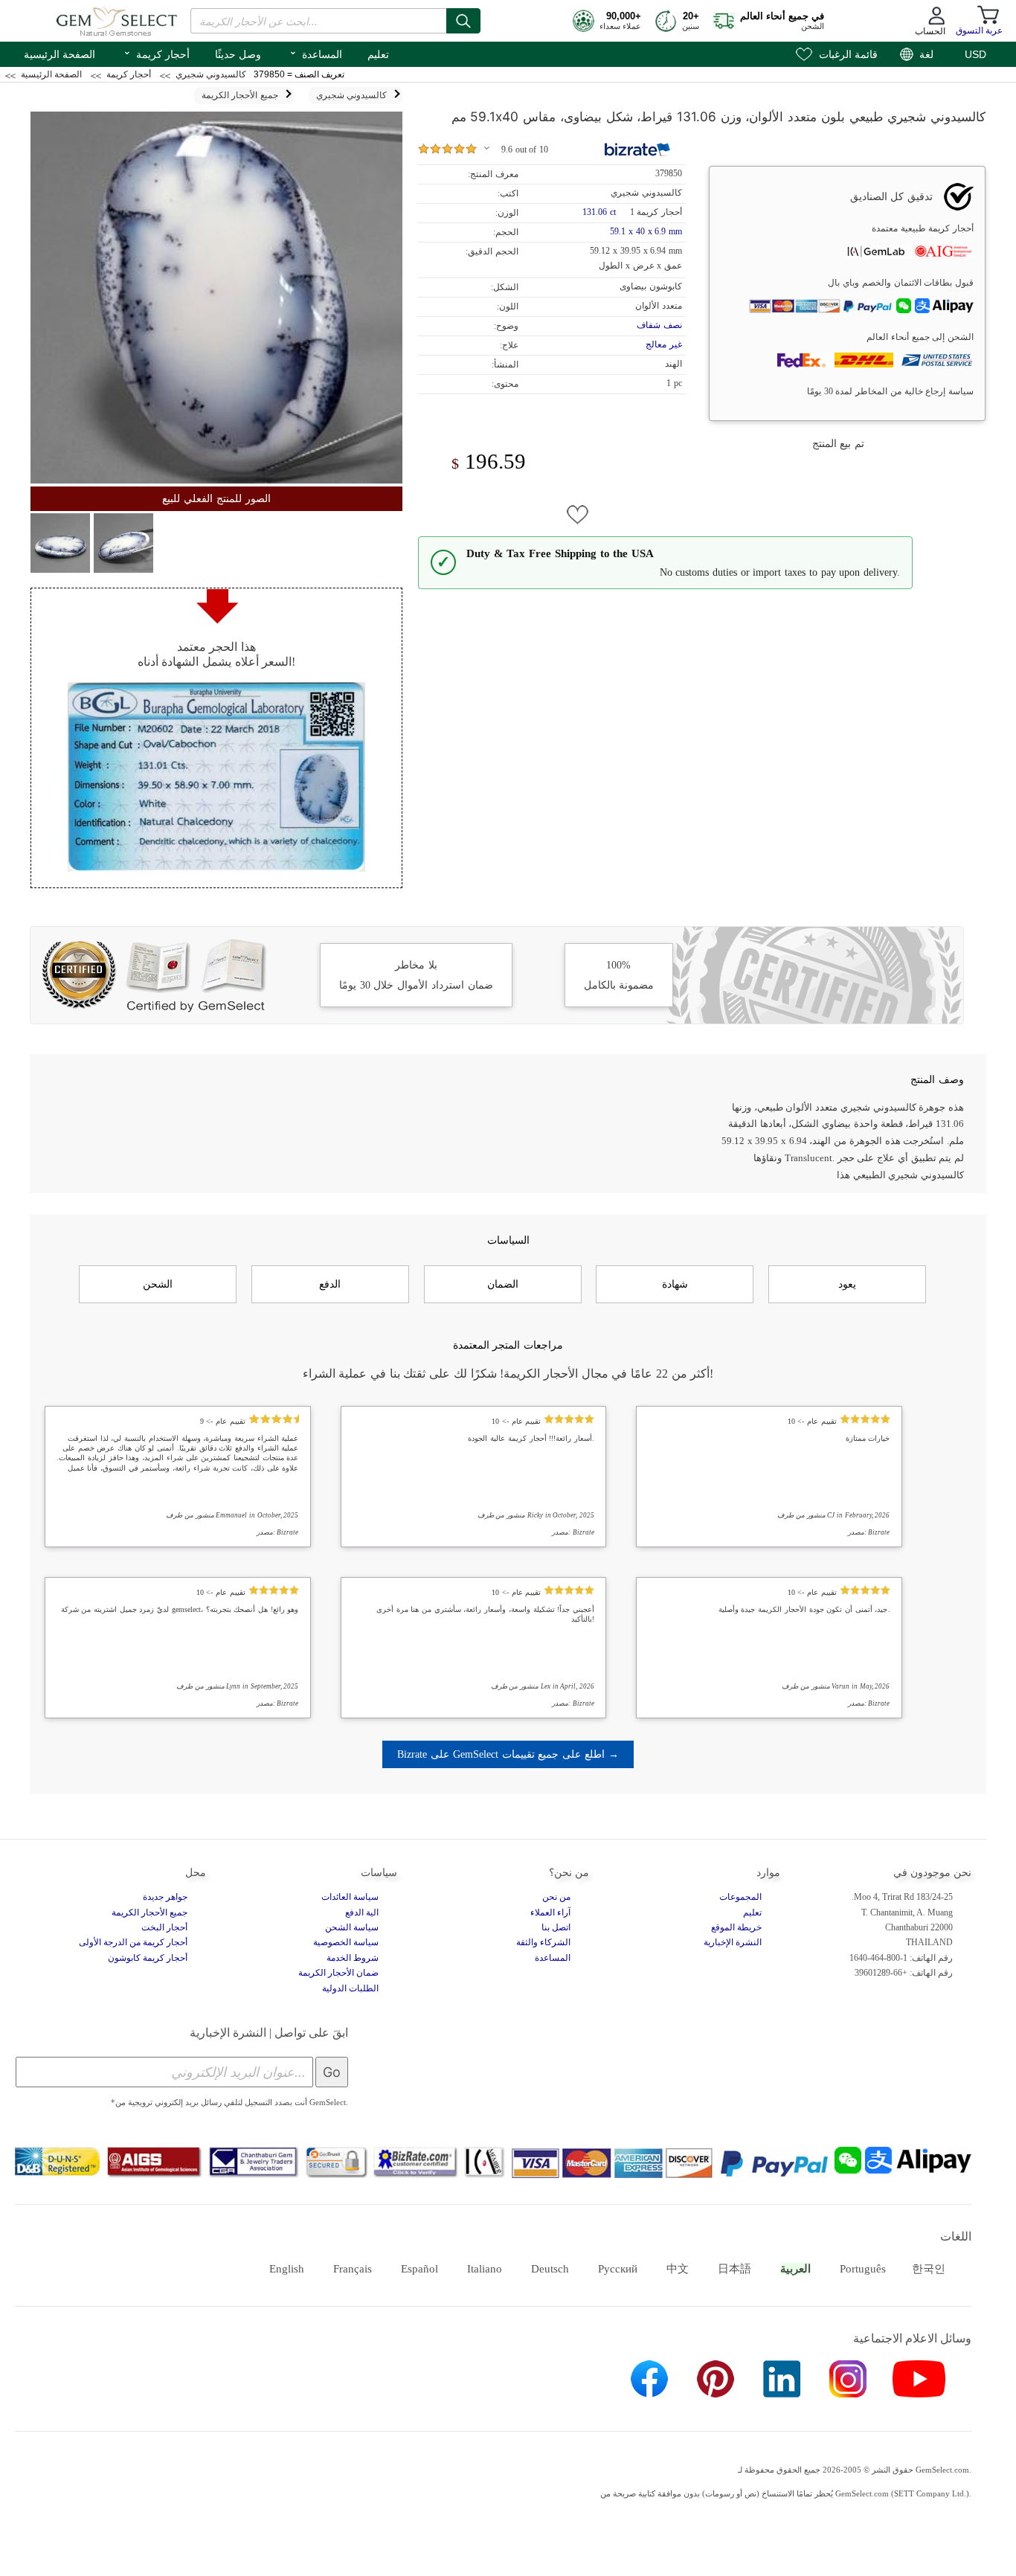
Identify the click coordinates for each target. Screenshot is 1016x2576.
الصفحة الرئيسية (60, 54)
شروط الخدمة (353, 1958)
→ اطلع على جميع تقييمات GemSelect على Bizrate (508, 1754)
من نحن (556, 1897)
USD (975, 54)
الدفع (330, 1284)
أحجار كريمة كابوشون (148, 1958)
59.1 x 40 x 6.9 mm (646, 231)
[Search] (463, 21)
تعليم (378, 54)
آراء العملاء (550, 1912)
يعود (847, 1284)
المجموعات (740, 1897)
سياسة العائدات (350, 1897)
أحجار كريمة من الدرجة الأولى (133, 1942)
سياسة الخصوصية (346, 1942)
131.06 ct (600, 212)
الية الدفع (362, 1912)
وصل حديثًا (238, 54)
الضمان (503, 1284)
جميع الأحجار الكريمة (149, 1912)
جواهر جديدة (165, 1897)
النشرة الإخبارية (733, 1942)
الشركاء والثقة (543, 1942)
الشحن (158, 1284)
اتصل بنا (556, 1927)
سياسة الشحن (352, 1927)
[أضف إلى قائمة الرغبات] (578, 515)
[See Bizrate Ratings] (638, 150)
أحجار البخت (164, 1927)
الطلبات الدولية (350, 1988)
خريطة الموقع (736, 1927)
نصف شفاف (659, 325)
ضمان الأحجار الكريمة (338, 1973)
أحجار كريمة (156, 53)
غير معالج (664, 344)
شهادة (675, 1284)
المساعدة (315, 53)
